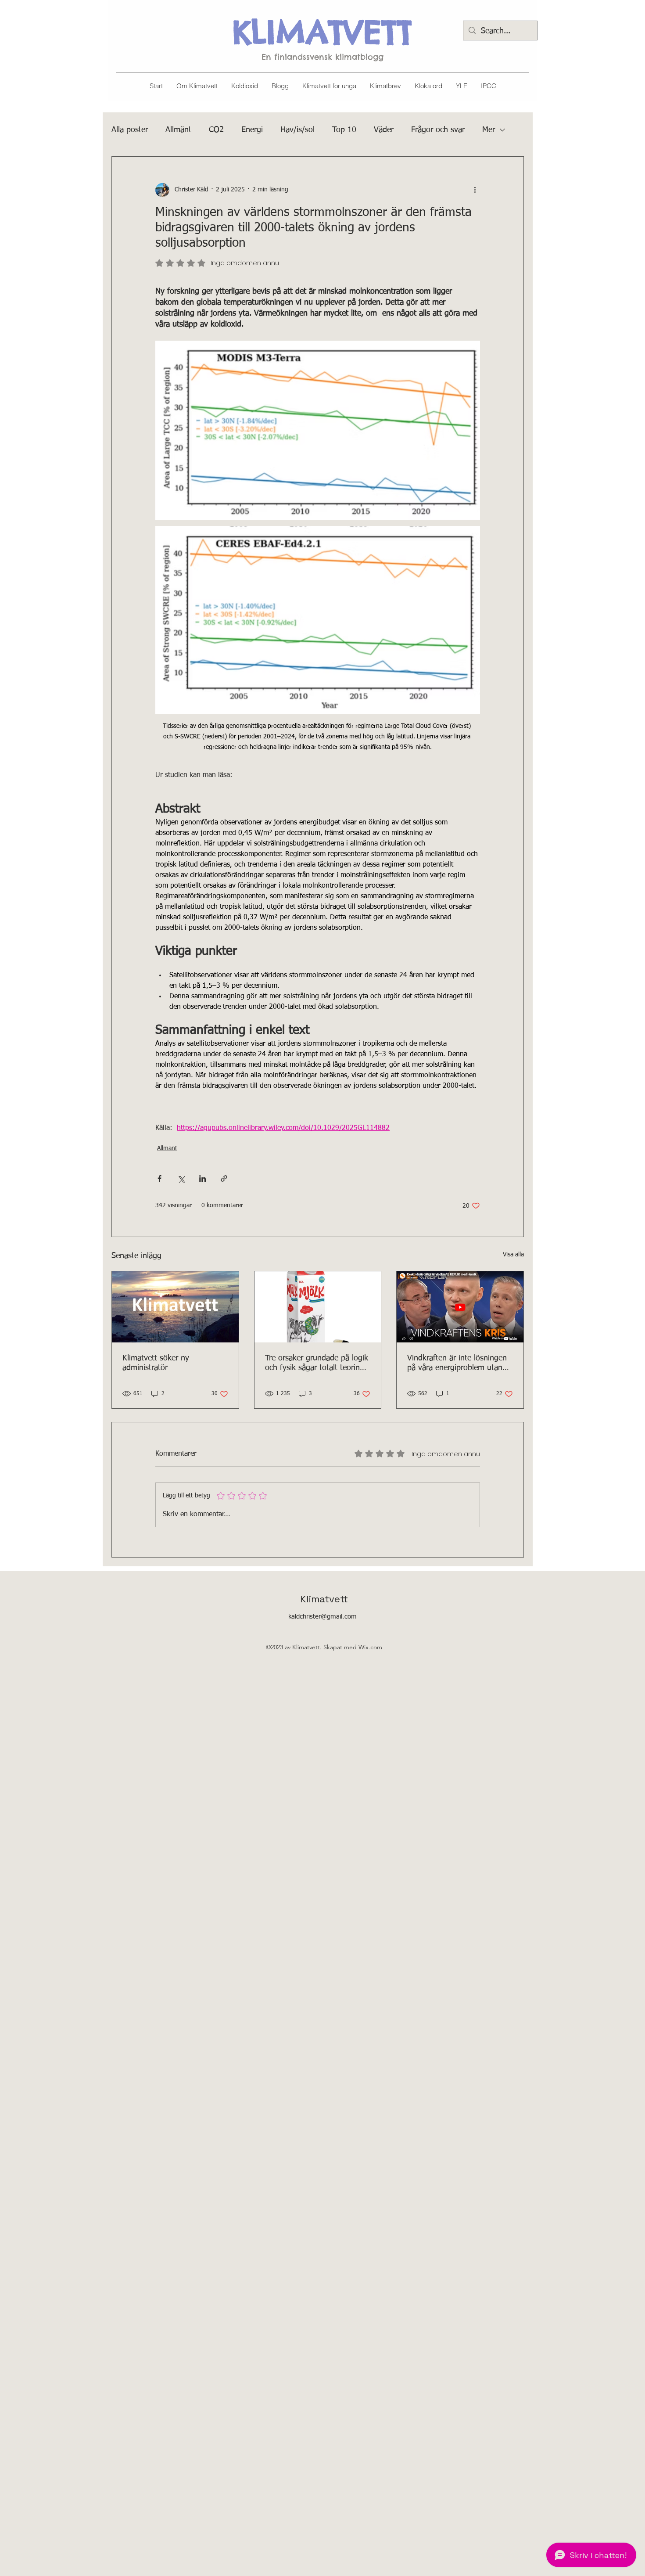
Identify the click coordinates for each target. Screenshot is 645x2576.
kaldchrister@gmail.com (322, 1617)
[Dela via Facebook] (159, 1178)
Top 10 (344, 130)
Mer (489, 130)
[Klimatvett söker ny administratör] (175, 1307)
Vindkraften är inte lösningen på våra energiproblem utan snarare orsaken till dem (457, 1364)
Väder (384, 130)
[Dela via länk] (224, 1178)
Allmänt (178, 130)
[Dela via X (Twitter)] (181, 1178)
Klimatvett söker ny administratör (156, 1363)
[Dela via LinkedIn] (202, 1178)
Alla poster (130, 130)
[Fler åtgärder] (475, 190)
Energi (252, 130)
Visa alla (513, 1255)
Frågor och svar (438, 130)
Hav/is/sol (297, 130)
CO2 (216, 130)
